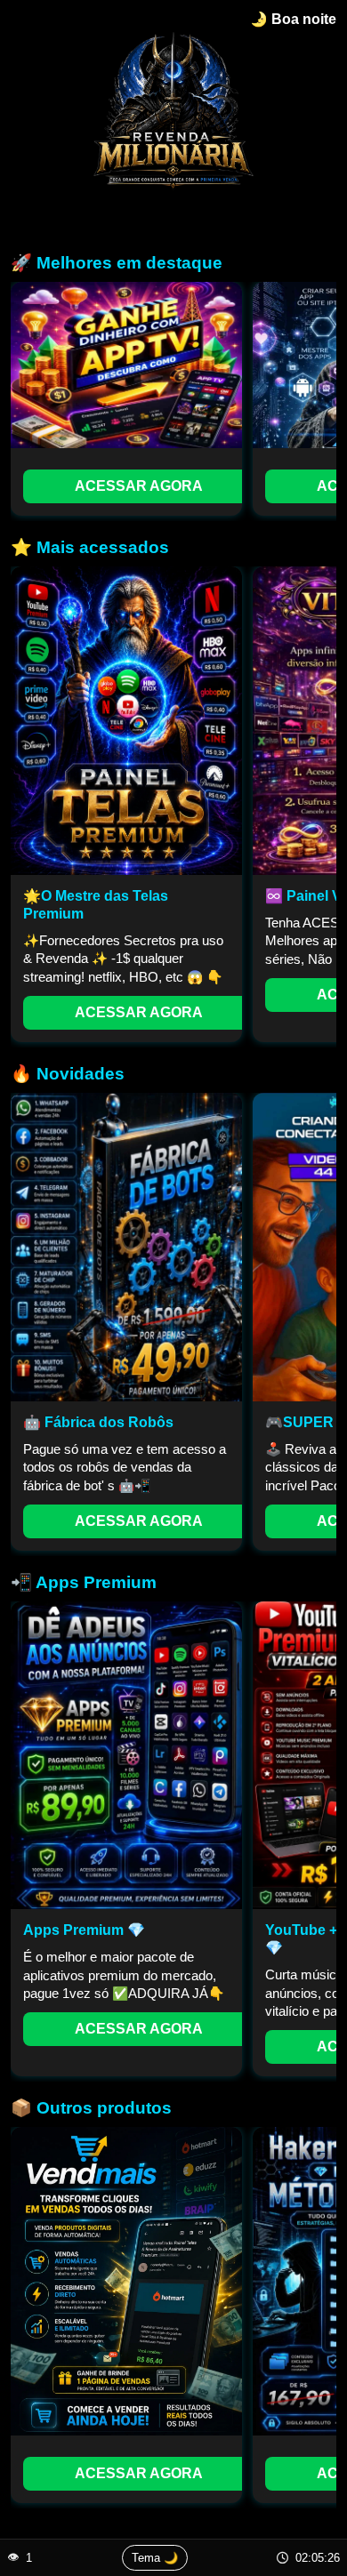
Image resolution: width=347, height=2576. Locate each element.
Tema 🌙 (155, 2558)
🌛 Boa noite (293, 19)
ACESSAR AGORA (139, 486)
